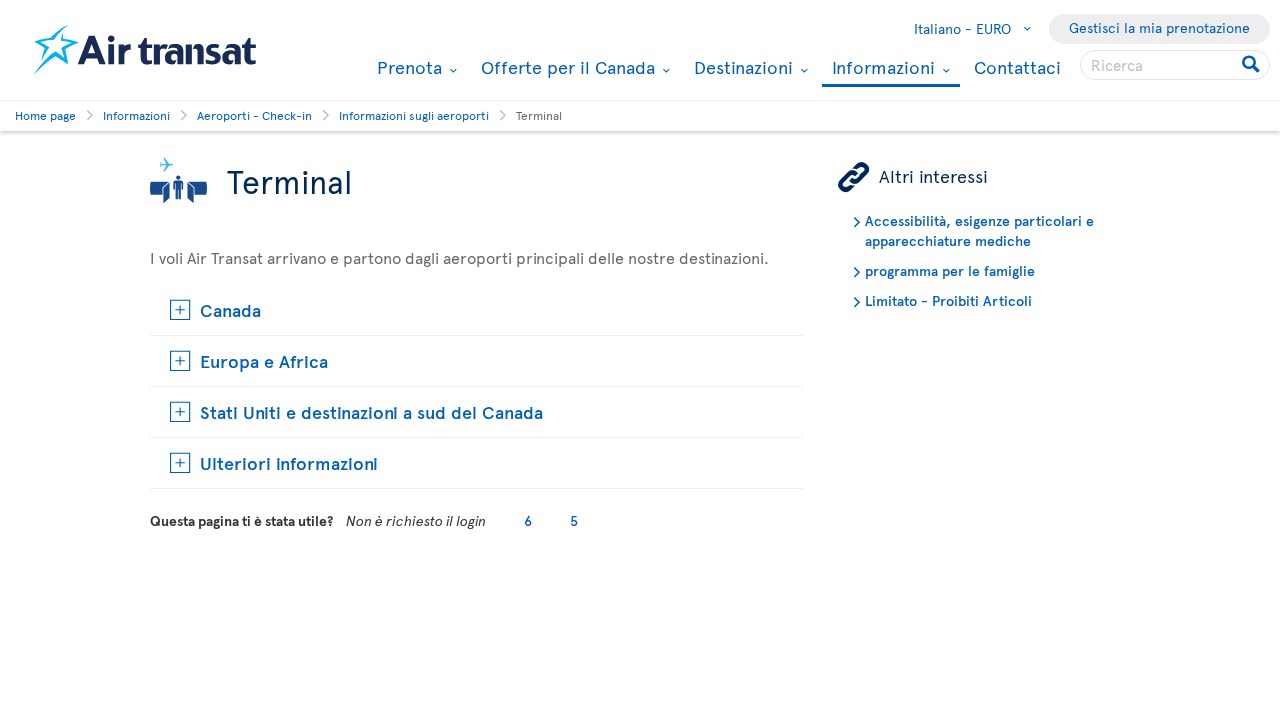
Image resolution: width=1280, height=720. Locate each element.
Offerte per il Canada (565, 67)
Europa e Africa (264, 360)
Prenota (407, 67)
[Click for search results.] (1252, 65)
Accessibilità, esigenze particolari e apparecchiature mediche (979, 230)
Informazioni (881, 68)
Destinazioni (741, 67)
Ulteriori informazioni (289, 462)
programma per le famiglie (950, 270)
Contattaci (1017, 66)
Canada (230, 309)
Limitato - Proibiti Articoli (948, 300)
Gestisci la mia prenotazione (1159, 27)
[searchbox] (1175, 65)
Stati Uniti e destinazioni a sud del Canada (371, 411)
